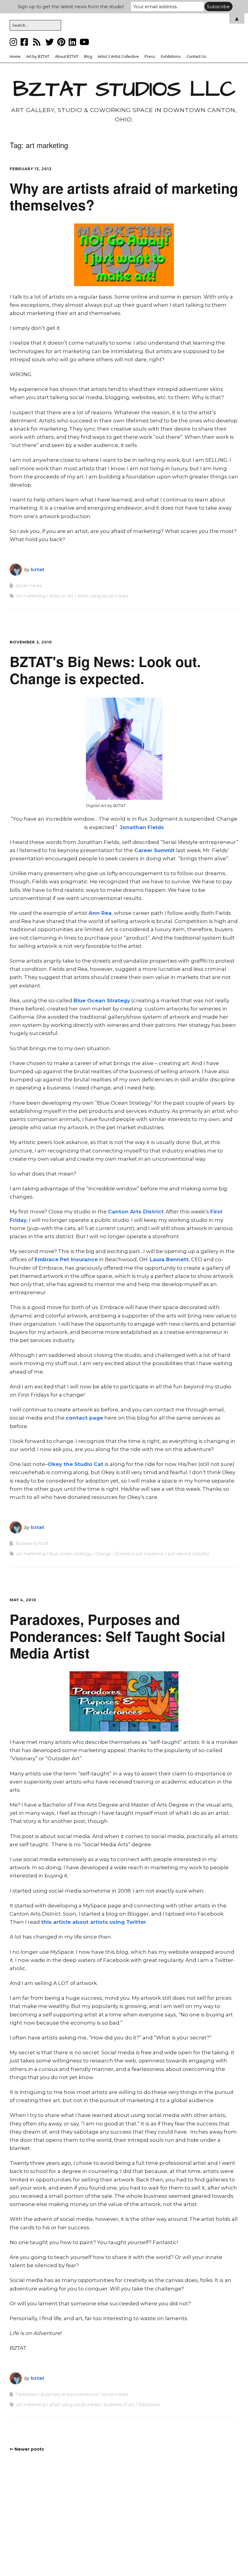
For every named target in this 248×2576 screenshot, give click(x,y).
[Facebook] (24, 42)
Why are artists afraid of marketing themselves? (124, 196)
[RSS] (37, 42)
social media (28, 586)
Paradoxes (26, 2394)
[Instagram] (14, 42)
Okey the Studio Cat (76, 1464)
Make (88, 2559)
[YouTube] (84, 42)
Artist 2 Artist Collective (118, 56)
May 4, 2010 (23, 1600)
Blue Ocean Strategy (102, 1000)
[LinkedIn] (72, 42)
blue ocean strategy (70, 1554)
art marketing (31, 596)
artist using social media (103, 596)
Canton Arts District (136, 1212)
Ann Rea (100, 913)
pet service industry (189, 1554)
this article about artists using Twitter (94, 1922)
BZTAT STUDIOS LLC (124, 89)
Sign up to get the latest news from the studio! (71, 7)
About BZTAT (67, 56)
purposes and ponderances (70, 2394)
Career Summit (155, 850)
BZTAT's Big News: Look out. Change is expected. (105, 670)
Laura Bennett (169, 1259)
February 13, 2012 (31, 169)
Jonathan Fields (142, 827)
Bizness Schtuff (32, 1543)
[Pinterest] (61, 42)
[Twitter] (50, 42)
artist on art (61, 596)
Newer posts (29, 2449)
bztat (38, 569)
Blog (88, 56)
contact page (84, 1418)
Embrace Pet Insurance (66, 1259)
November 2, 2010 (31, 642)
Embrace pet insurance (140, 1554)
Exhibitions (171, 56)
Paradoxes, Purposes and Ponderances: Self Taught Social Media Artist (117, 1636)
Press (150, 56)
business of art (119, 2405)
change (103, 1554)
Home (15, 56)
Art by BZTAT (38, 56)
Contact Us (196, 56)
